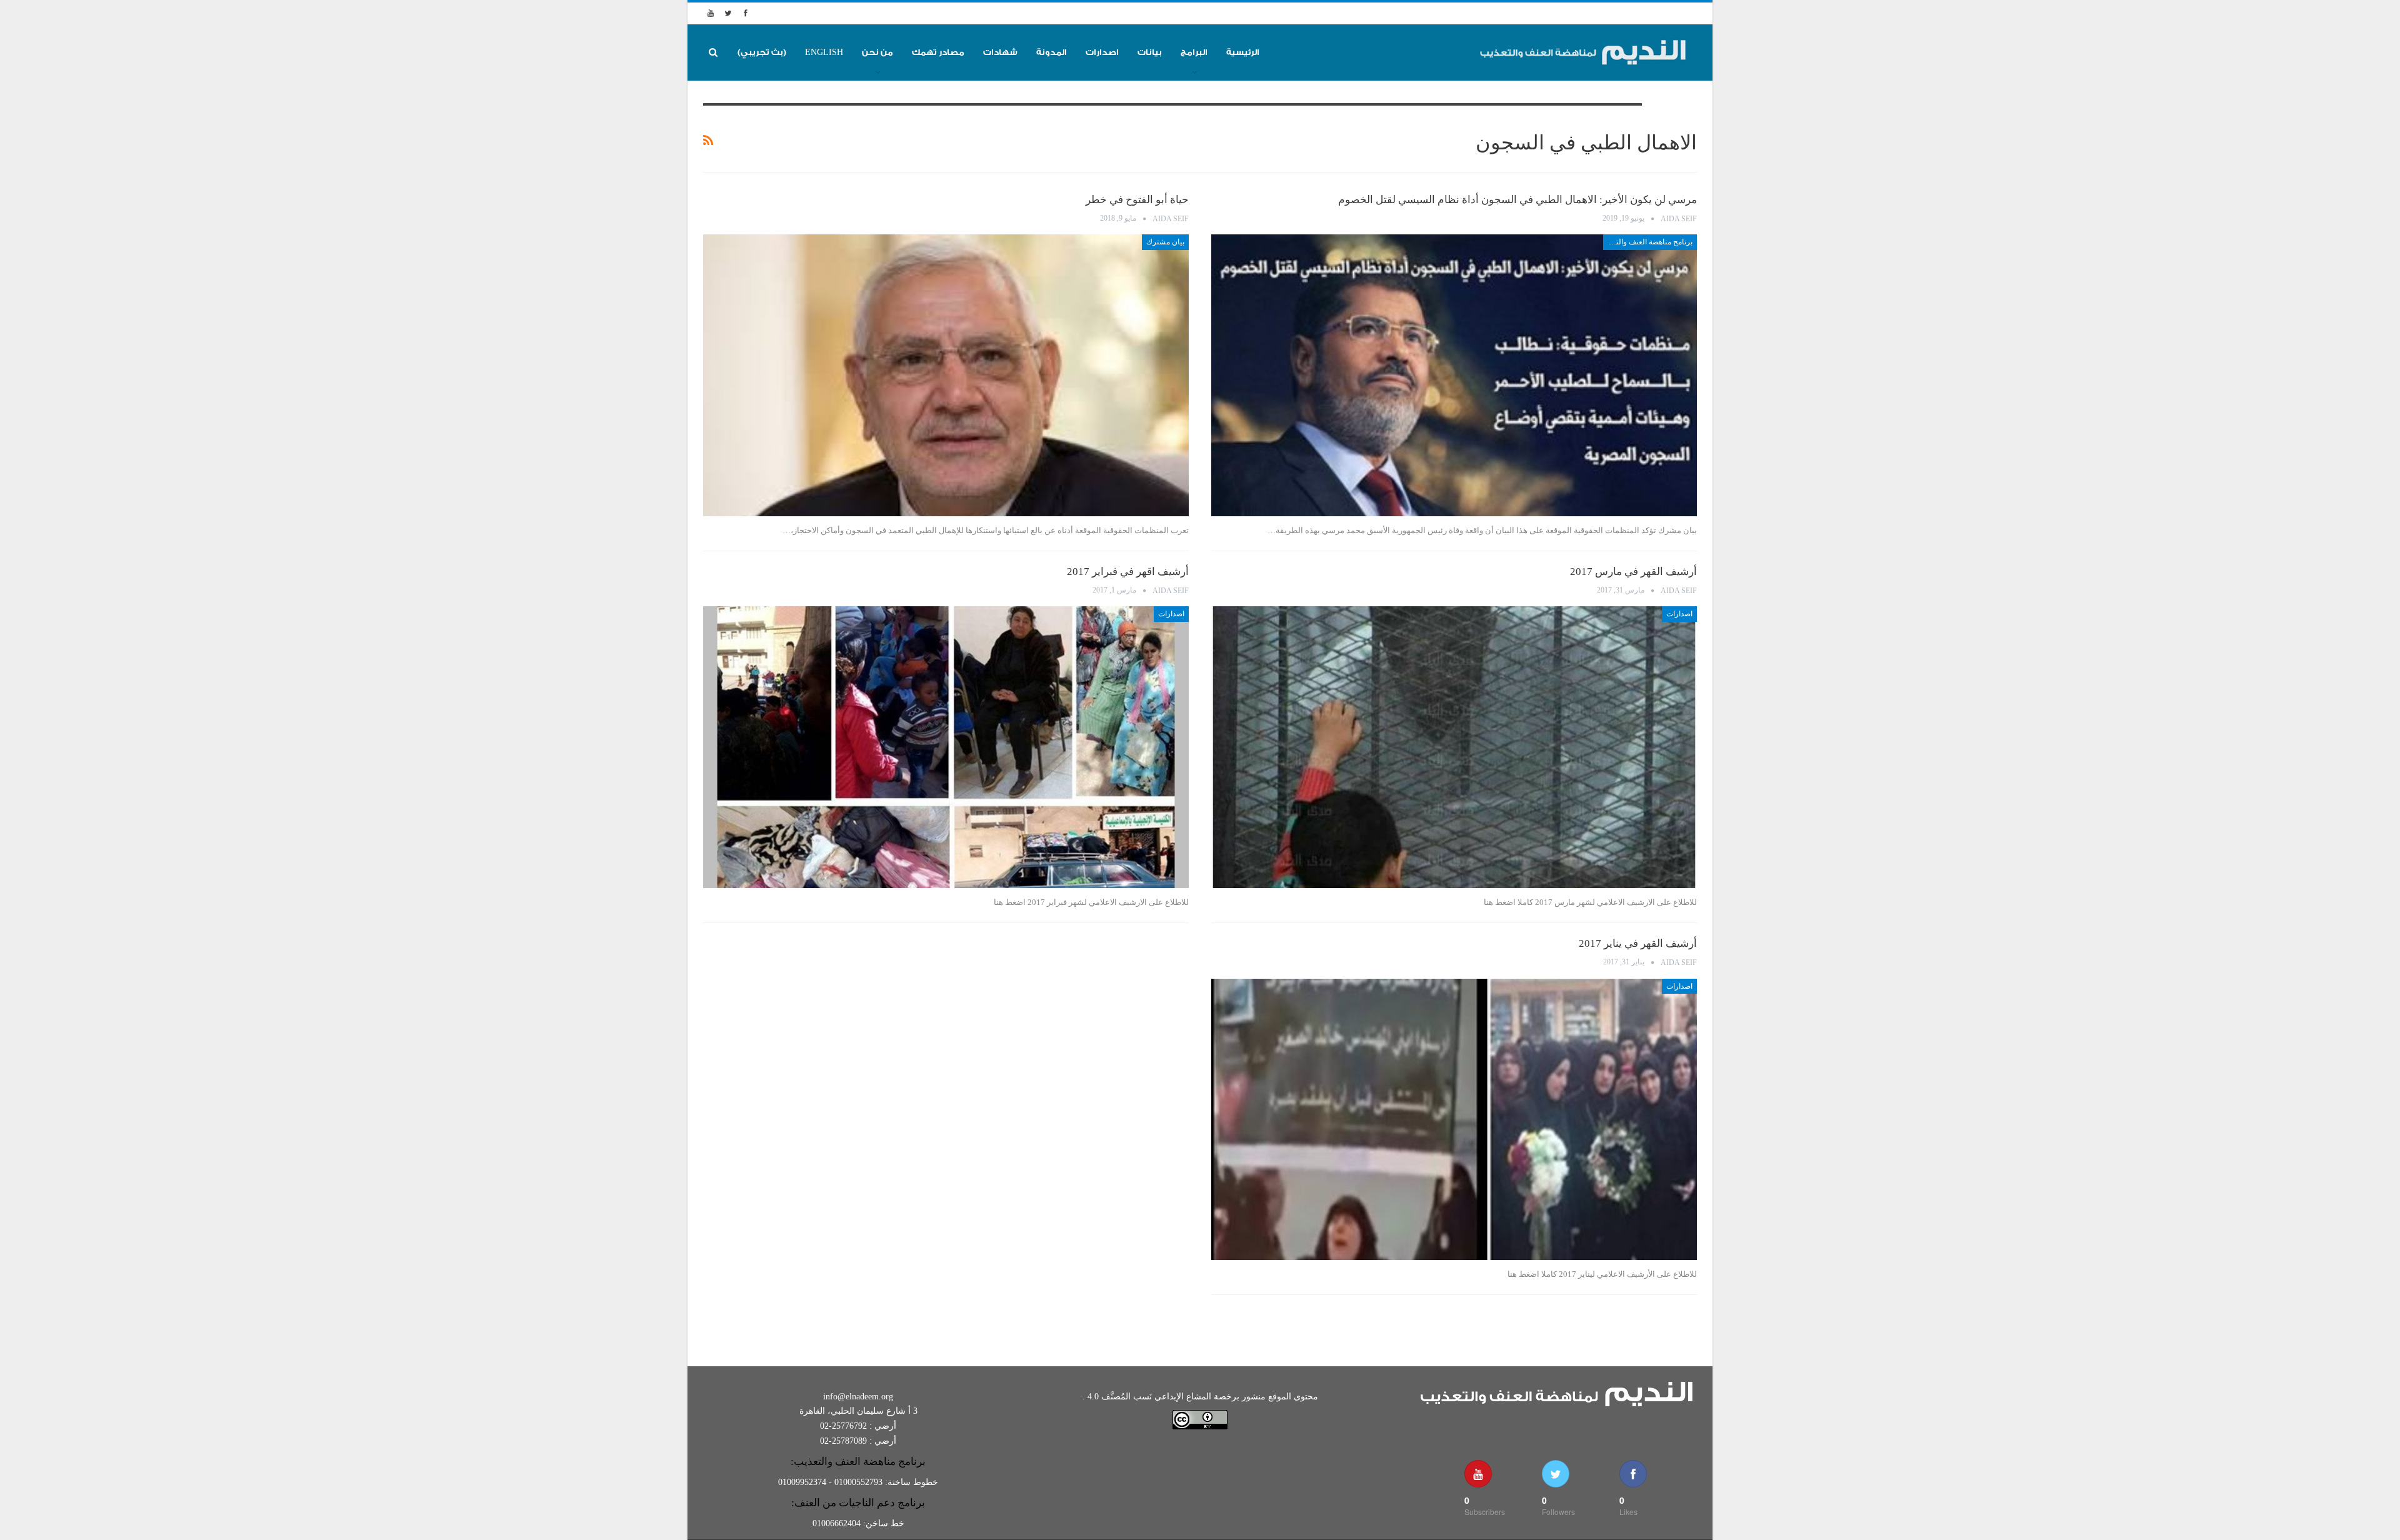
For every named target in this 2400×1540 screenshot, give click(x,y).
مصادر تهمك (938, 52)
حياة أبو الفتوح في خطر (1137, 200)
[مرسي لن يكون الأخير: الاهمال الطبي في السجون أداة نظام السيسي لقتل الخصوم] (1454, 375)
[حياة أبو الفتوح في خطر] (946, 375)
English (824, 52)
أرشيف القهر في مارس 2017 (1633, 572)
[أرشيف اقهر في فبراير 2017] (946, 747)
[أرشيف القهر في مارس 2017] (1454, 747)
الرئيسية (1243, 52)
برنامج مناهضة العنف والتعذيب (1648, 242)
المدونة (1052, 52)
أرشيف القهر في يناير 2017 (1638, 943)
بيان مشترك (1165, 242)
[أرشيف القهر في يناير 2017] (1454, 1120)
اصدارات (1102, 52)
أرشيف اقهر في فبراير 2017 (1128, 572)
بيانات (1150, 52)
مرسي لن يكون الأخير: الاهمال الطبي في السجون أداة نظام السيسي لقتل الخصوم (1517, 200)
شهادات (1000, 52)
